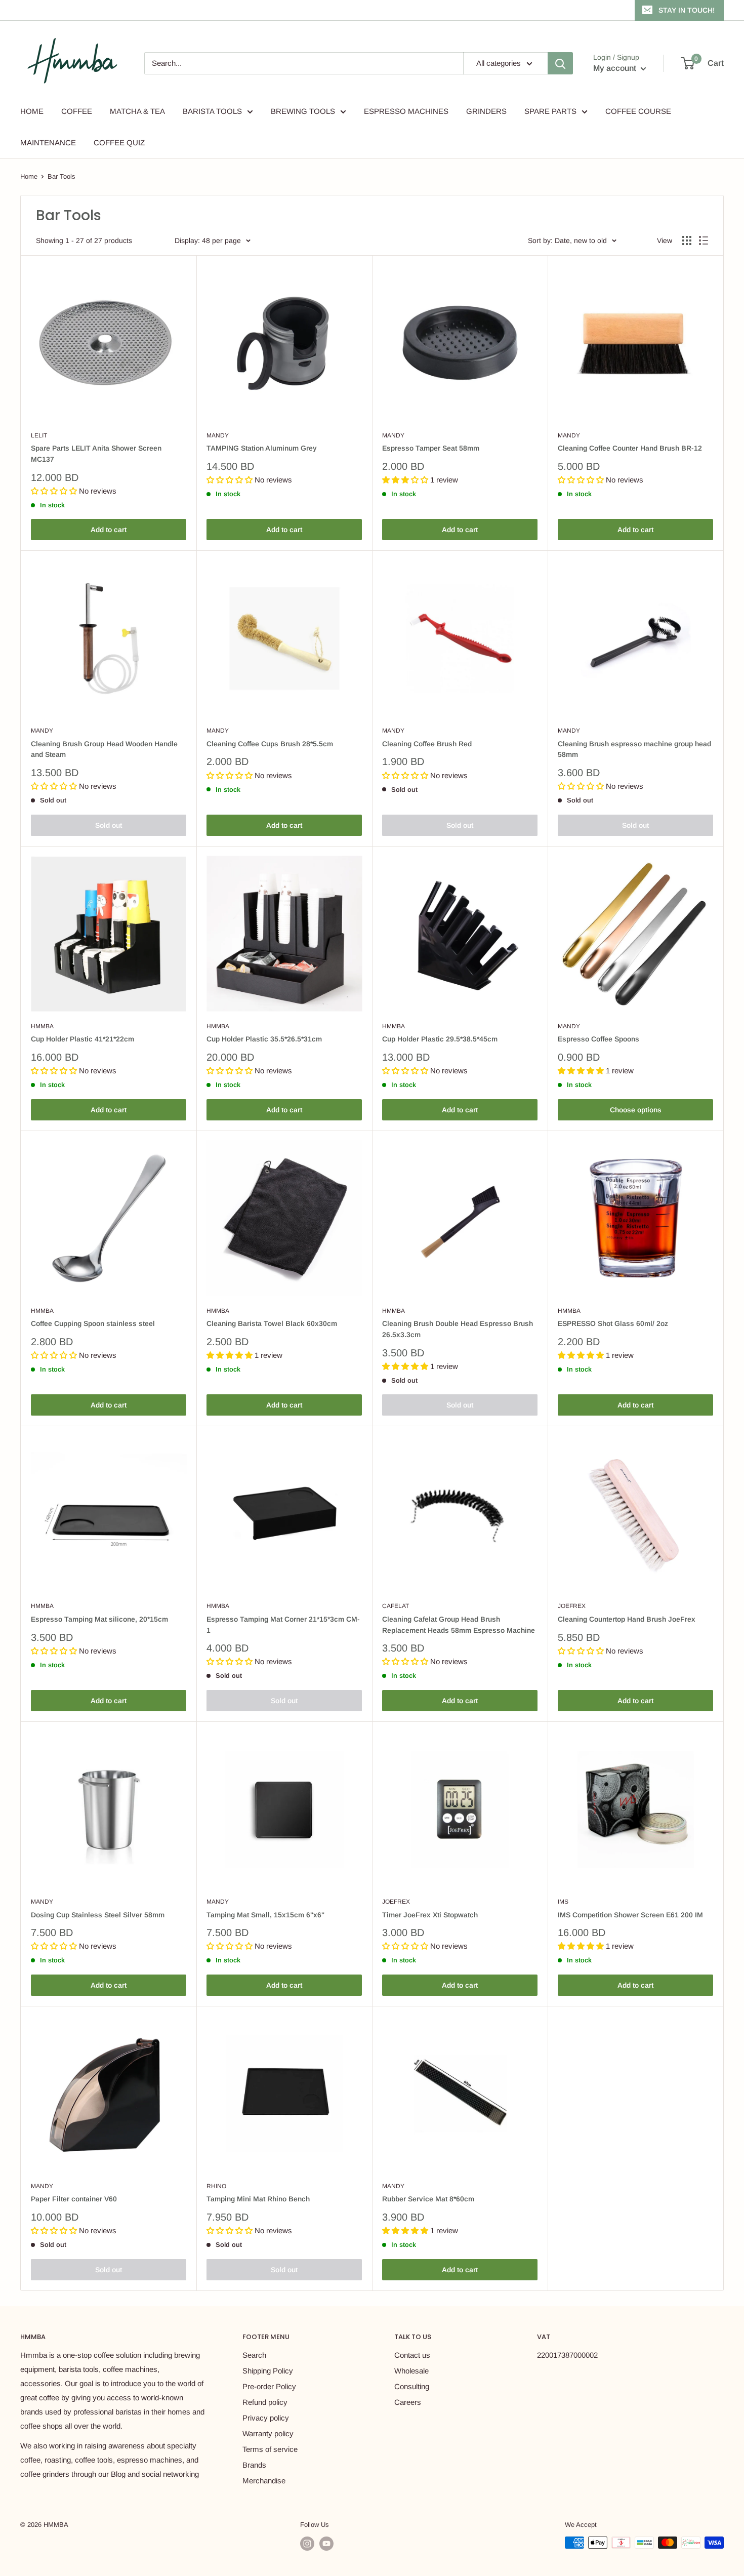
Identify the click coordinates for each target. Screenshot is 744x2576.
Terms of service (270, 2449)
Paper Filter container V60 (74, 2199)
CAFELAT (396, 1606)
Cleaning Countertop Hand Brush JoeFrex (627, 1619)
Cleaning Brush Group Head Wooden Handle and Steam (104, 749)
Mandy (218, 435)
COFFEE (77, 111)
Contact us (412, 2355)
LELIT (39, 435)
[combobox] (304, 63)
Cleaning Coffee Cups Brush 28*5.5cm (270, 744)
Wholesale (411, 2371)
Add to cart (109, 530)
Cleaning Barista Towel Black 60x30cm (272, 1323)
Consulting (412, 2386)
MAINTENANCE (48, 143)
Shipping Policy (268, 2371)
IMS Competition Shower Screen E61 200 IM (630, 1915)
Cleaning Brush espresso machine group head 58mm (634, 749)
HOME (32, 111)
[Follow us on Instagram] (307, 2544)
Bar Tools (61, 176)
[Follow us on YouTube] (326, 2544)
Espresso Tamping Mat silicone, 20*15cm (99, 1619)
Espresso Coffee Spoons (598, 1039)
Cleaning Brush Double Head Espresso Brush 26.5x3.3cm (458, 1329)
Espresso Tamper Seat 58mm (431, 448)
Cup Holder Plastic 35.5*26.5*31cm (264, 1039)
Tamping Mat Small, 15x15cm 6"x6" (265, 1915)
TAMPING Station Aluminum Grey (262, 448)
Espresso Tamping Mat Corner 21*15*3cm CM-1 (283, 1625)
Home (29, 176)
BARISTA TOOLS (212, 111)
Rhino (216, 2186)
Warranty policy (268, 2433)
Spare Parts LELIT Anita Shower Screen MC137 (96, 454)
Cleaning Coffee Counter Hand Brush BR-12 (630, 448)
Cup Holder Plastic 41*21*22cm (82, 1039)
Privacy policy (266, 2418)
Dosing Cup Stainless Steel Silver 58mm (98, 1915)
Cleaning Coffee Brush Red (427, 744)
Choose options (636, 1110)
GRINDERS (486, 111)
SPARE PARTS (550, 111)
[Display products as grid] (687, 240)
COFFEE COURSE (638, 111)
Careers (408, 2402)
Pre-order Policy (269, 2386)
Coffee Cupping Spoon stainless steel (93, 1323)
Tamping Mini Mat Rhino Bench (258, 2199)
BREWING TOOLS (303, 111)
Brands (254, 2465)
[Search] (560, 63)
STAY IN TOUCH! (687, 10)
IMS (563, 1902)
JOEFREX (572, 1606)
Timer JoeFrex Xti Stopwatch (430, 1915)
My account (616, 68)
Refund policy (265, 2402)
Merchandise (264, 2481)
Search (254, 2355)
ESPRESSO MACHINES (406, 111)
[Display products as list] (704, 240)
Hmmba (42, 1026)
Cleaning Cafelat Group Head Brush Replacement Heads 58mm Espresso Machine (459, 1625)
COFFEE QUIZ (119, 143)
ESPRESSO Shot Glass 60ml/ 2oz (613, 1323)
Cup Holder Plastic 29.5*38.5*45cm (440, 1039)
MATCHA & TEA (137, 111)
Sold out (109, 825)
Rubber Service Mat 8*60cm (428, 2199)
